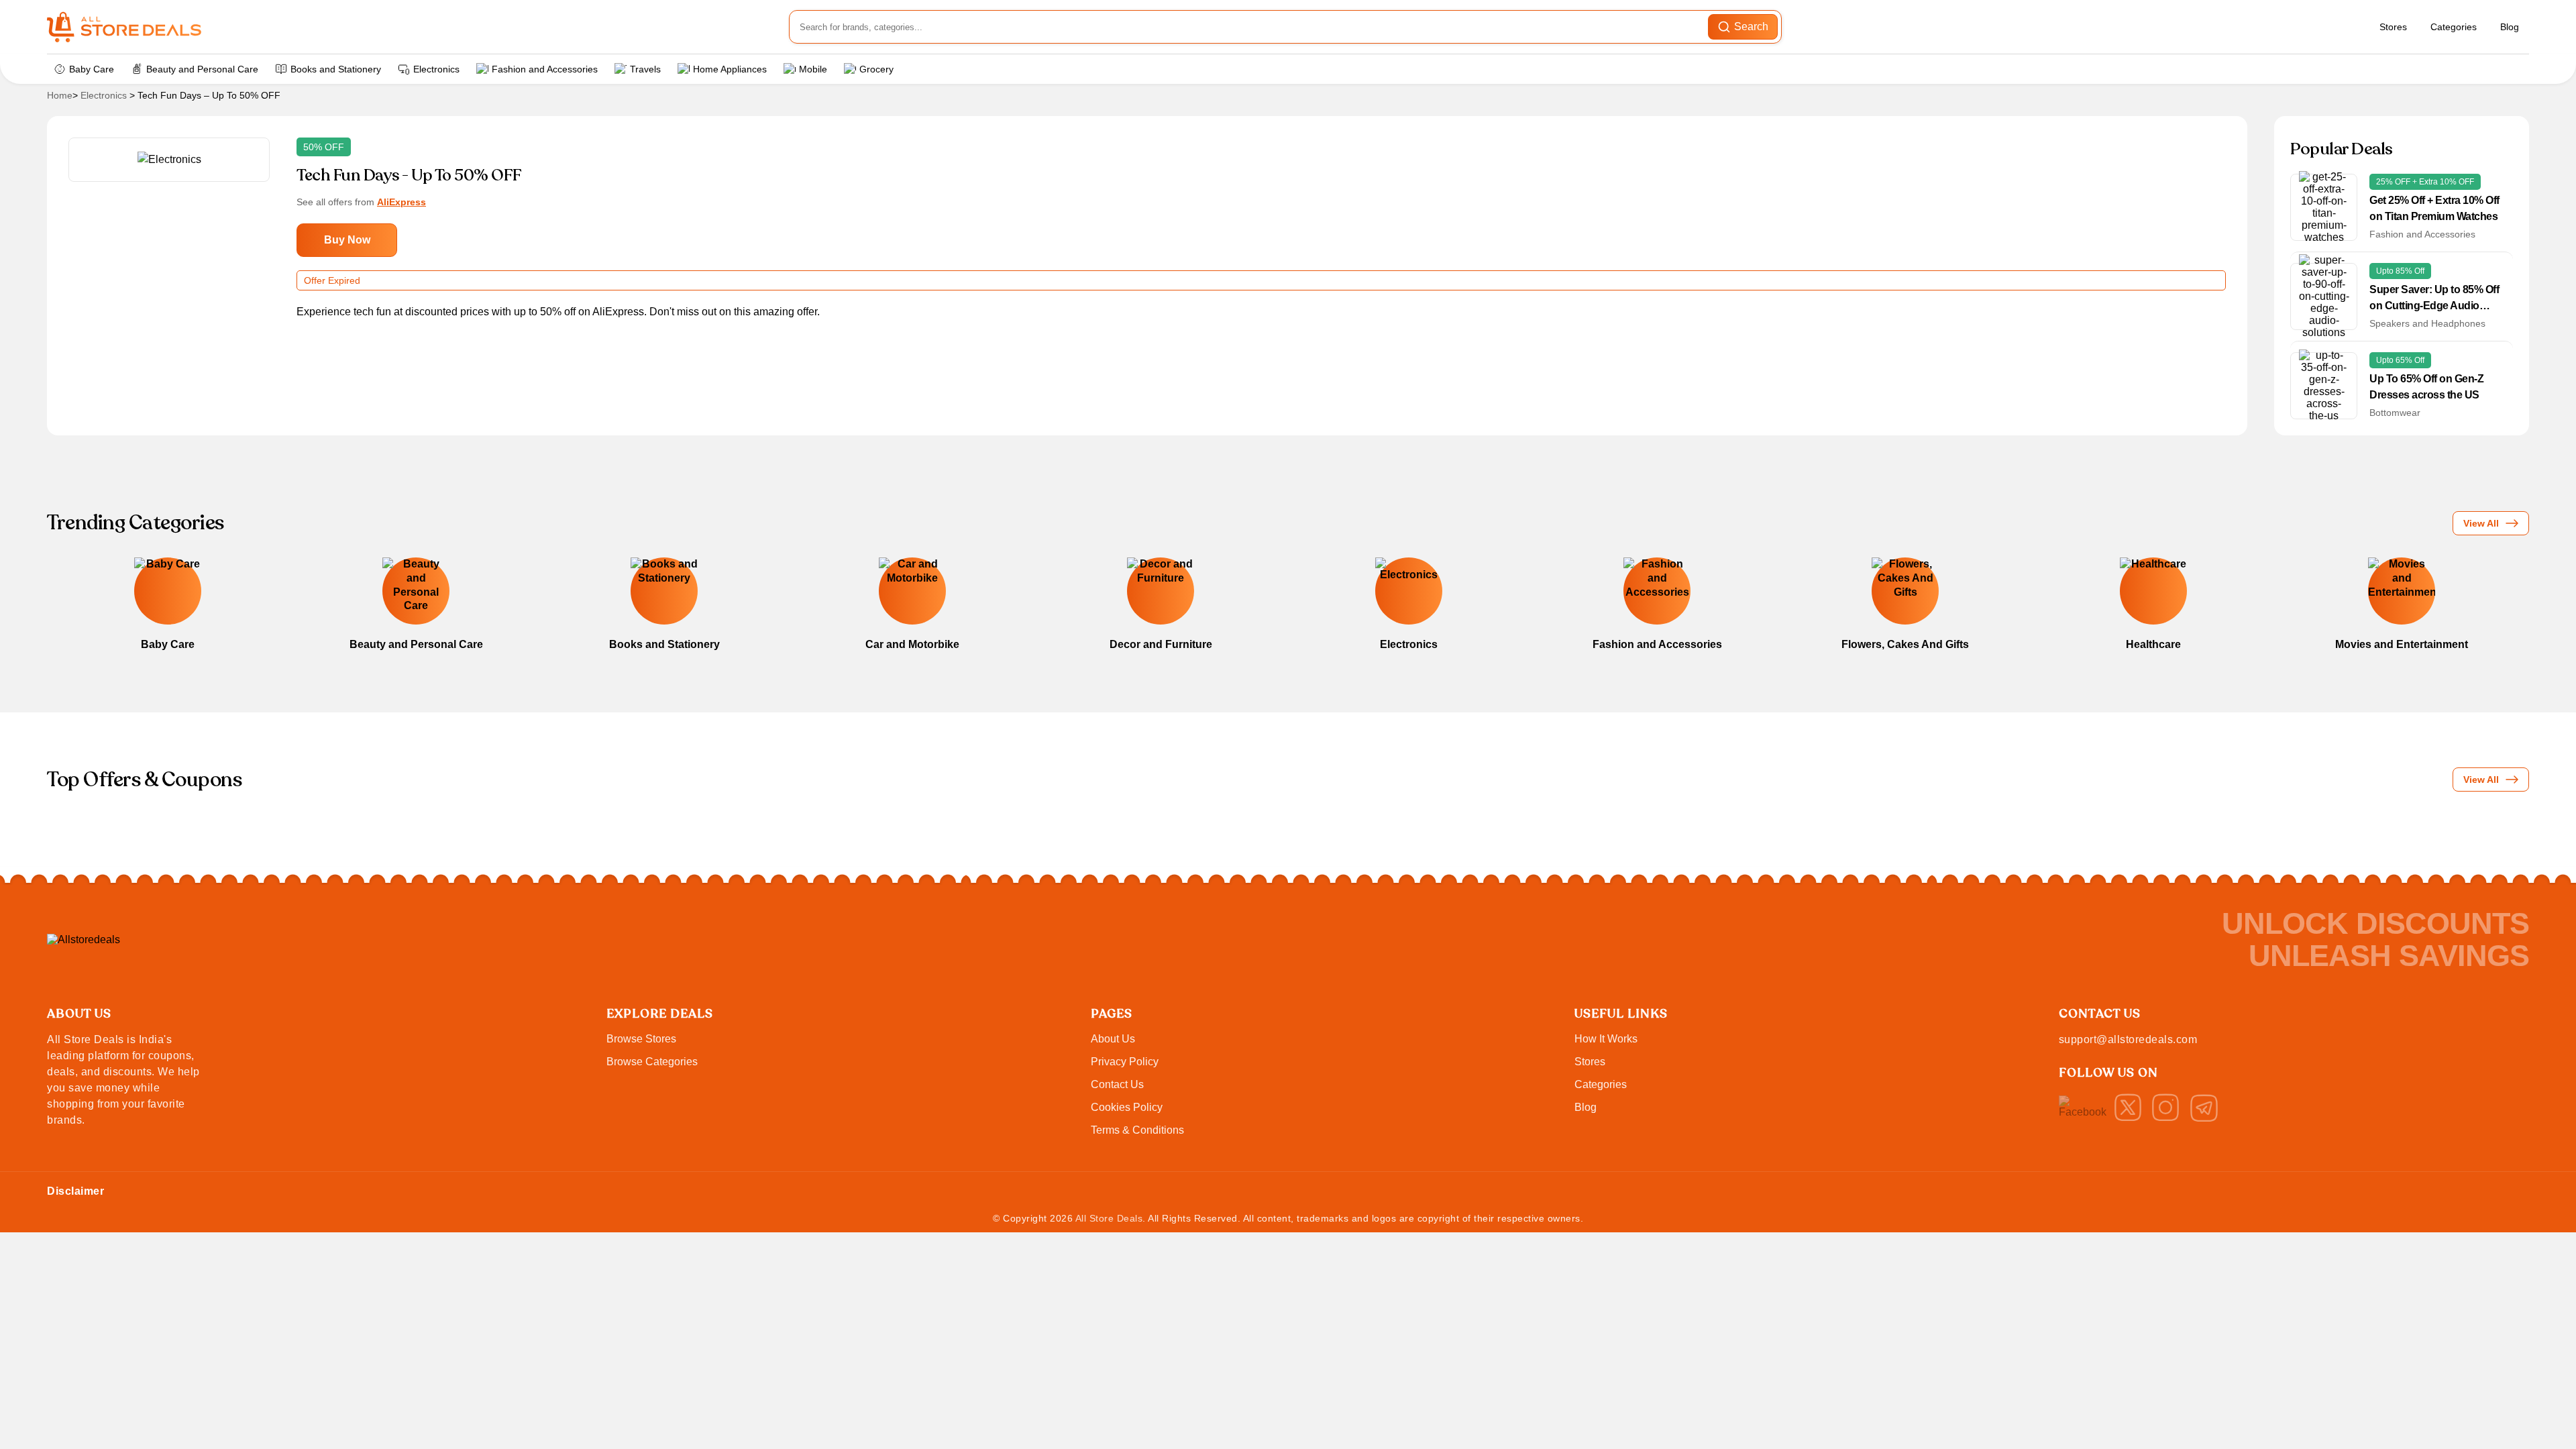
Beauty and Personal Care (202, 69)
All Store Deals (1109, 1218)
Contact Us (1117, 1084)
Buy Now (347, 240)
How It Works (1606, 1039)
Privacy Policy (1125, 1062)
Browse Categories (652, 1062)
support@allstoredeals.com (2128, 1039)
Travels (645, 69)
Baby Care (92, 69)
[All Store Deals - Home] (124, 27)
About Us (1113, 1039)
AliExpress (401, 202)
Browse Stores (641, 1039)
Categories (2454, 27)
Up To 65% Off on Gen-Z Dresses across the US (2426, 387)
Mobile (813, 69)
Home (60, 95)
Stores (2393, 27)
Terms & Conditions (1137, 1130)
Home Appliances (730, 69)
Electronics (436, 69)
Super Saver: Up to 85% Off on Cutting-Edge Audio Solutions (2434, 299)
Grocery (876, 69)
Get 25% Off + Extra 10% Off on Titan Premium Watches (2434, 208)
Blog (2510, 27)
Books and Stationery (336, 69)
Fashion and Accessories (545, 69)
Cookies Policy (1127, 1107)
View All (2481, 523)
